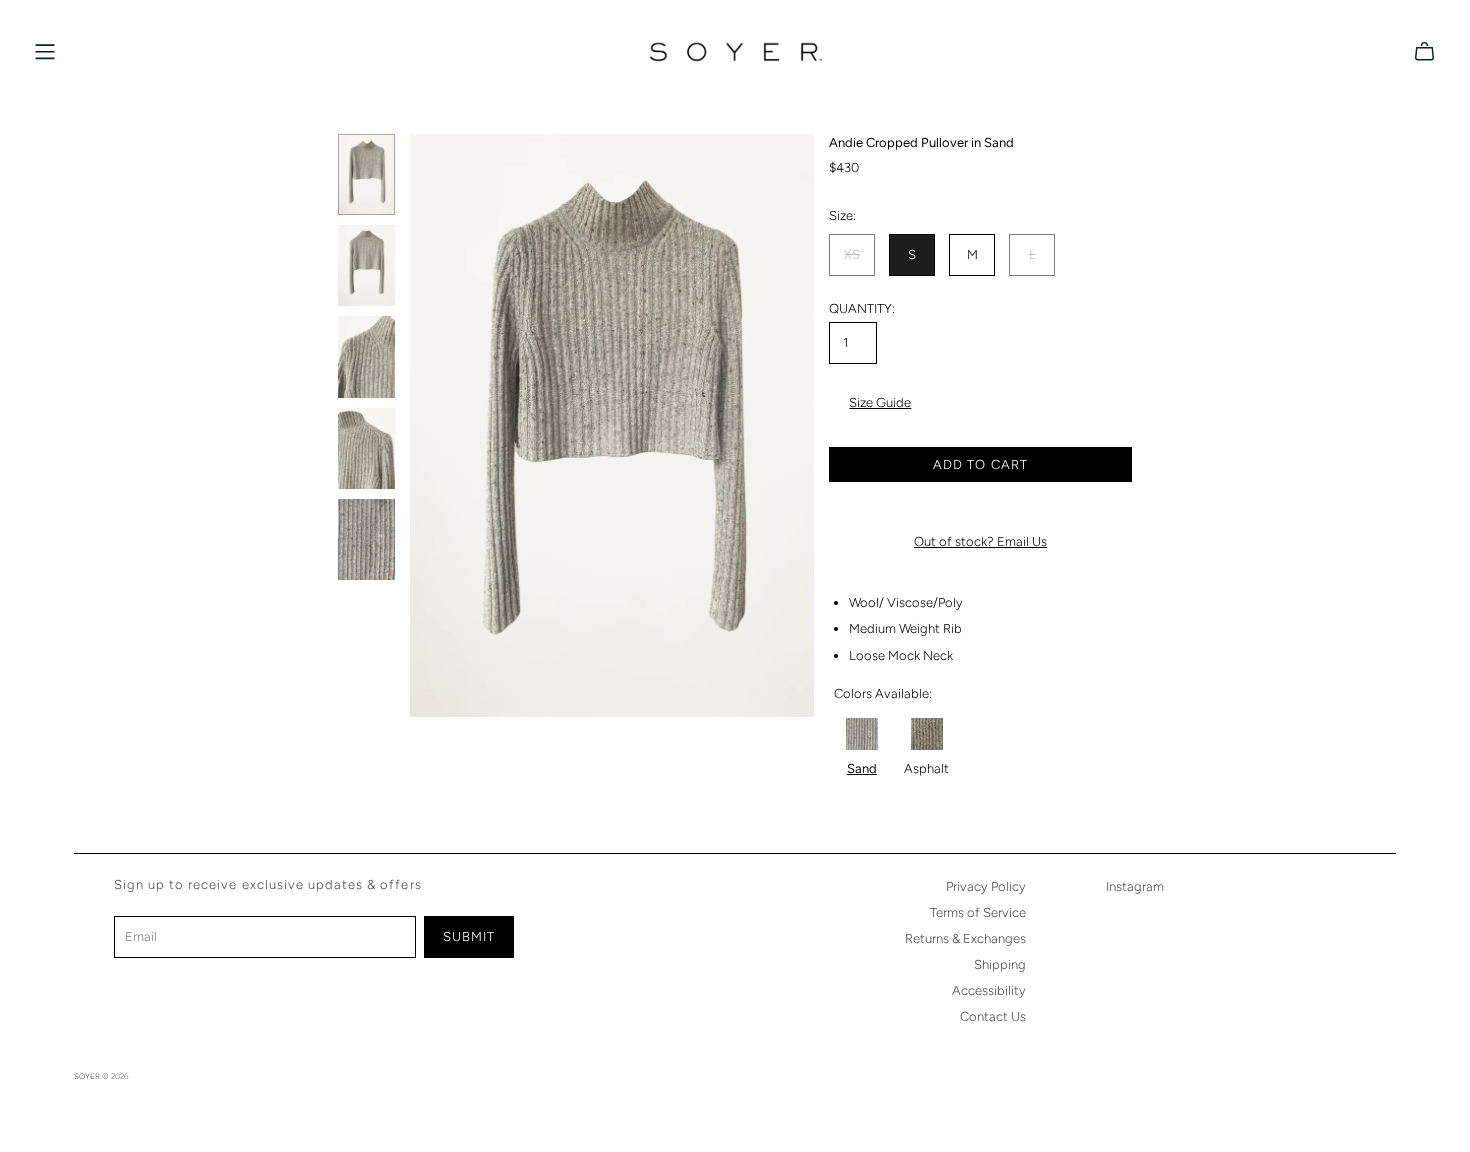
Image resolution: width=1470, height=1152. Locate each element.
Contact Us (993, 1016)
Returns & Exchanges (965, 938)
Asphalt (926, 768)
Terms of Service (978, 912)
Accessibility (989, 990)
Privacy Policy (986, 886)
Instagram (1135, 886)
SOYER (87, 1076)
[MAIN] (45, 52)
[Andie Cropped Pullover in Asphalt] (927, 732)
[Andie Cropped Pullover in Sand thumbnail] (366, 174)
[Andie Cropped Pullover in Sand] (862, 732)
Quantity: (862, 308)
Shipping (1000, 964)
